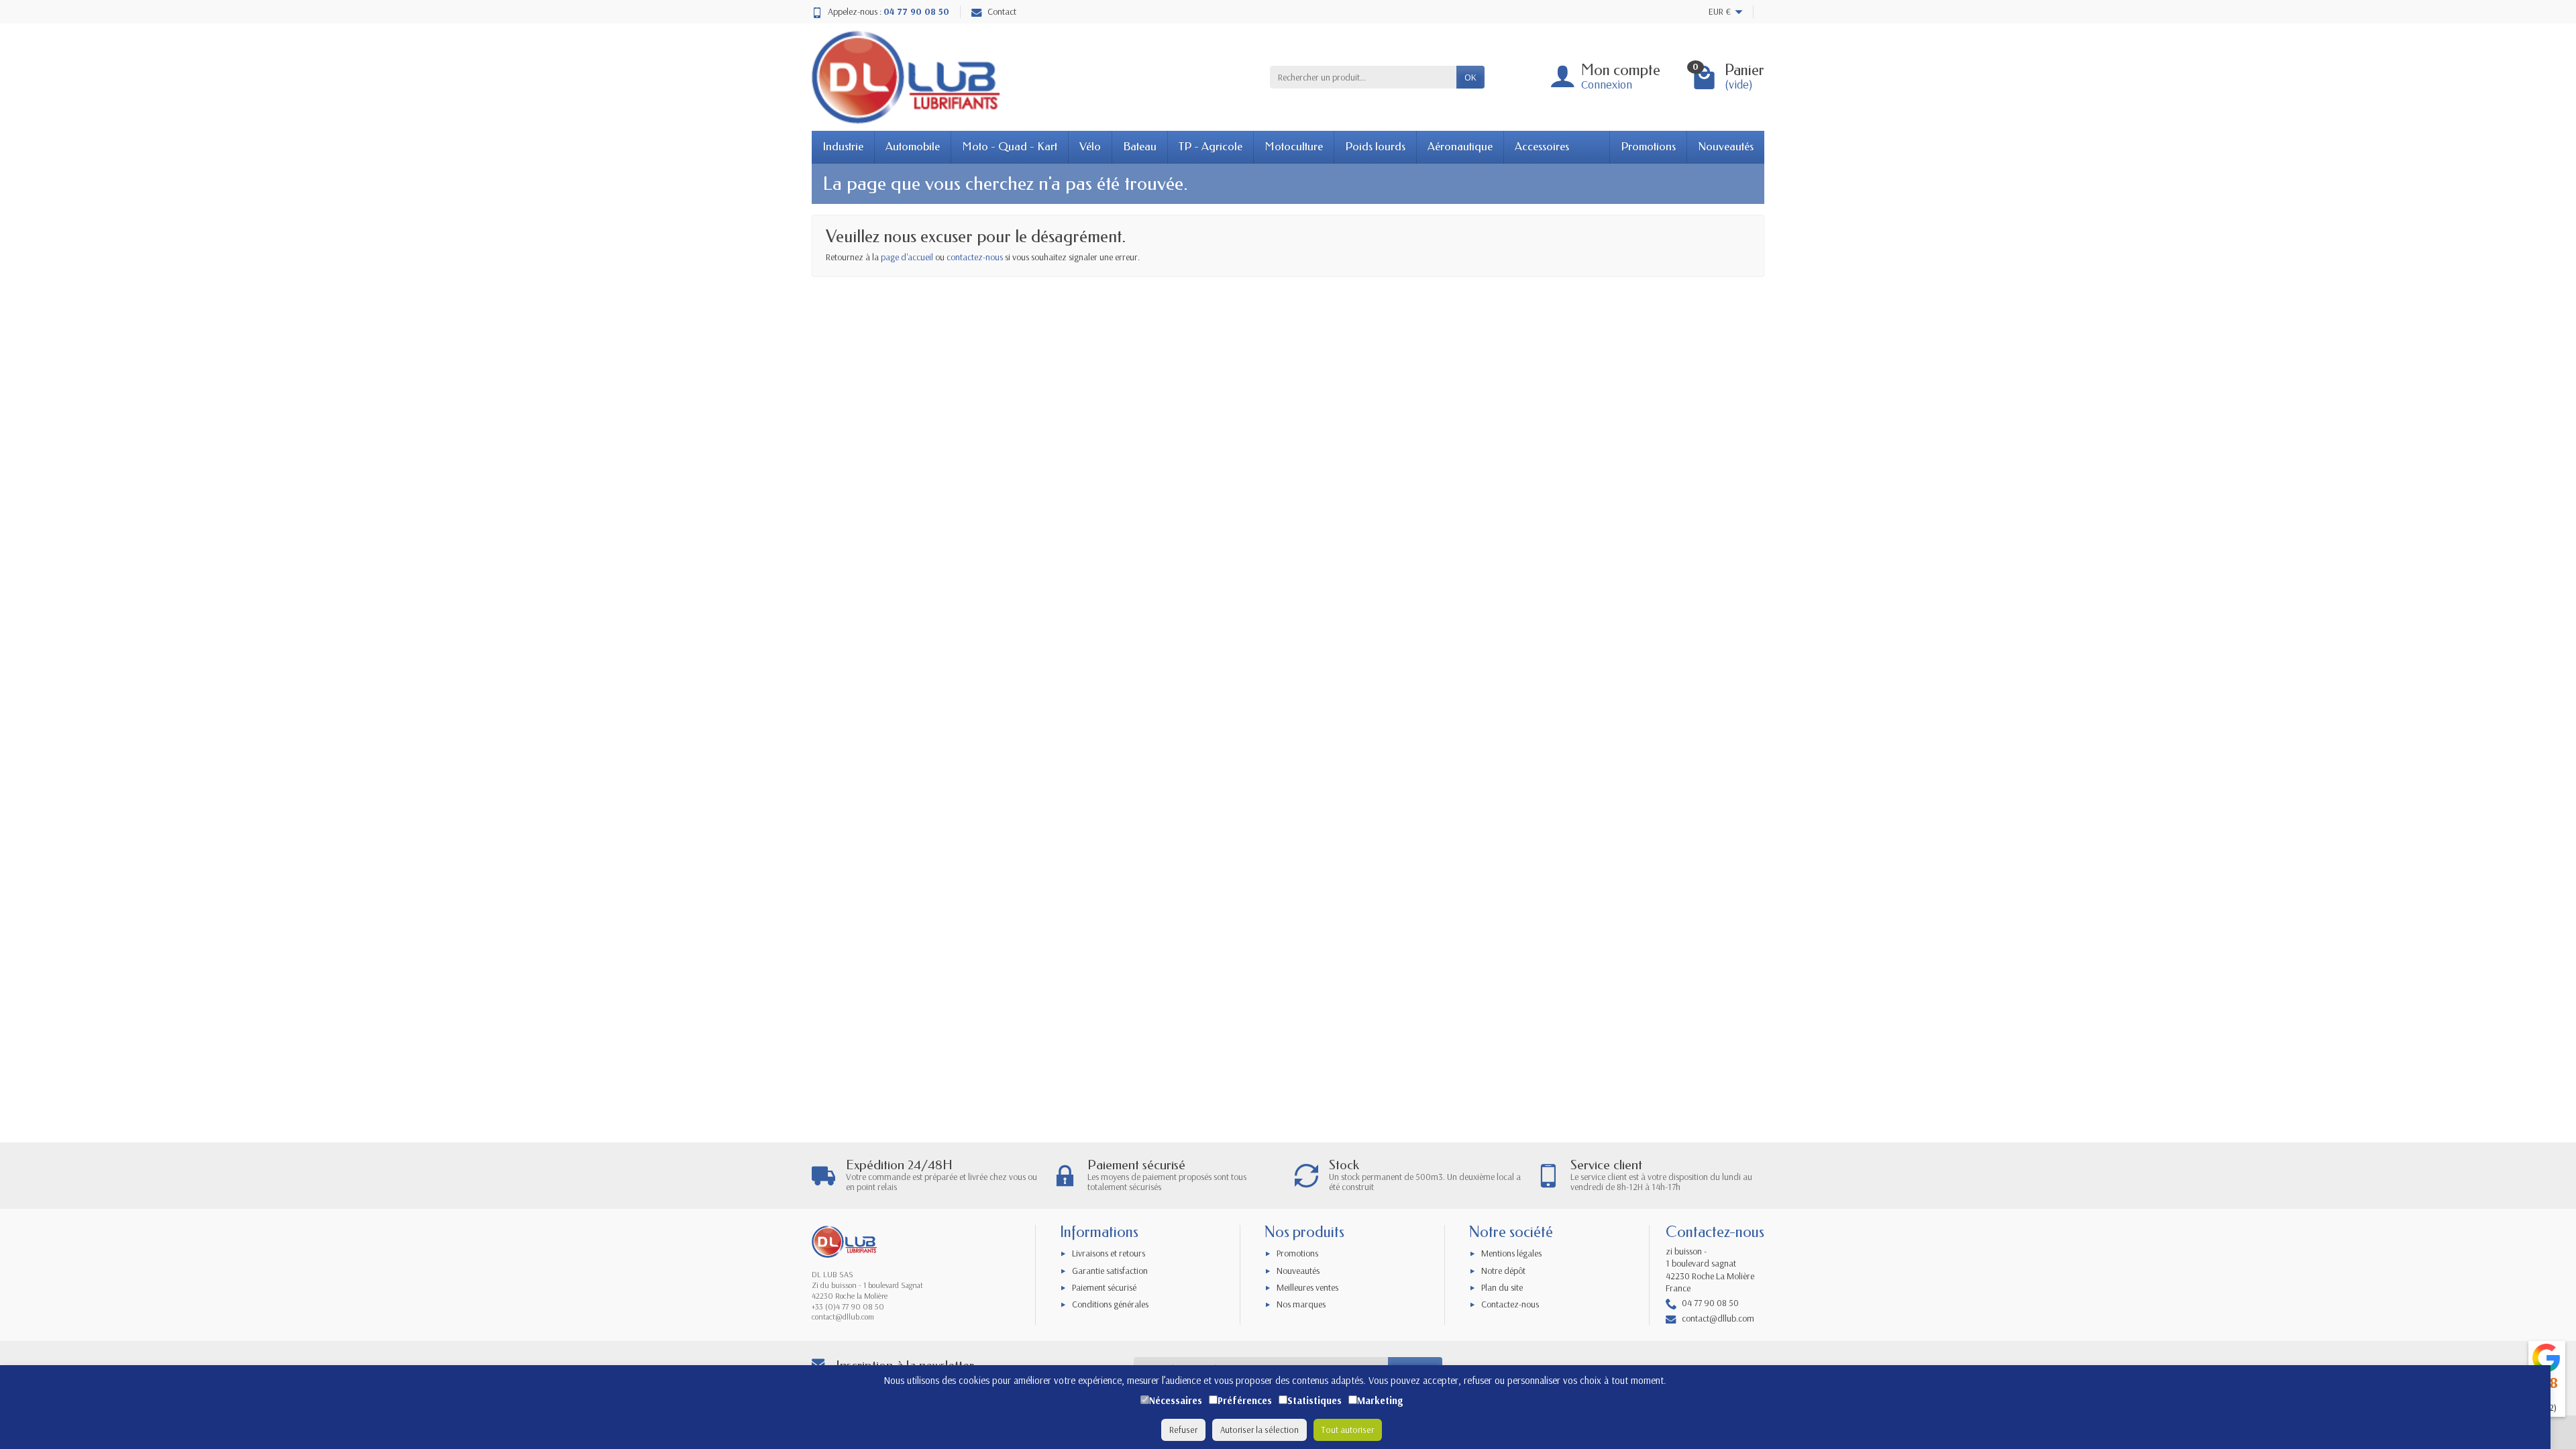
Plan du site (1502, 1287)
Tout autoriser (1348, 1430)
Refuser (1183, 1430)
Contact (1002, 11)
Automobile (913, 147)
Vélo (1090, 147)
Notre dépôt (1503, 1271)
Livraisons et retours (1109, 1253)
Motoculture (1294, 147)
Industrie (843, 147)
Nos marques (1301, 1304)
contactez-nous (975, 257)
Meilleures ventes (1307, 1287)
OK (1470, 77)
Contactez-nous (1510, 1304)
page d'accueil (907, 257)
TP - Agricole (1211, 147)
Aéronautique (1460, 147)
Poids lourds (1375, 147)
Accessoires (1542, 147)
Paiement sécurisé (1104, 1287)
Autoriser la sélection (1259, 1430)
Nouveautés (1726, 147)
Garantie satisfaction (1110, 1271)
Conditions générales (1110, 1304)
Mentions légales (1511, 1253)
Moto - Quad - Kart (1010, 147)
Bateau (1140, 147)
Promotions (1648, 147)
